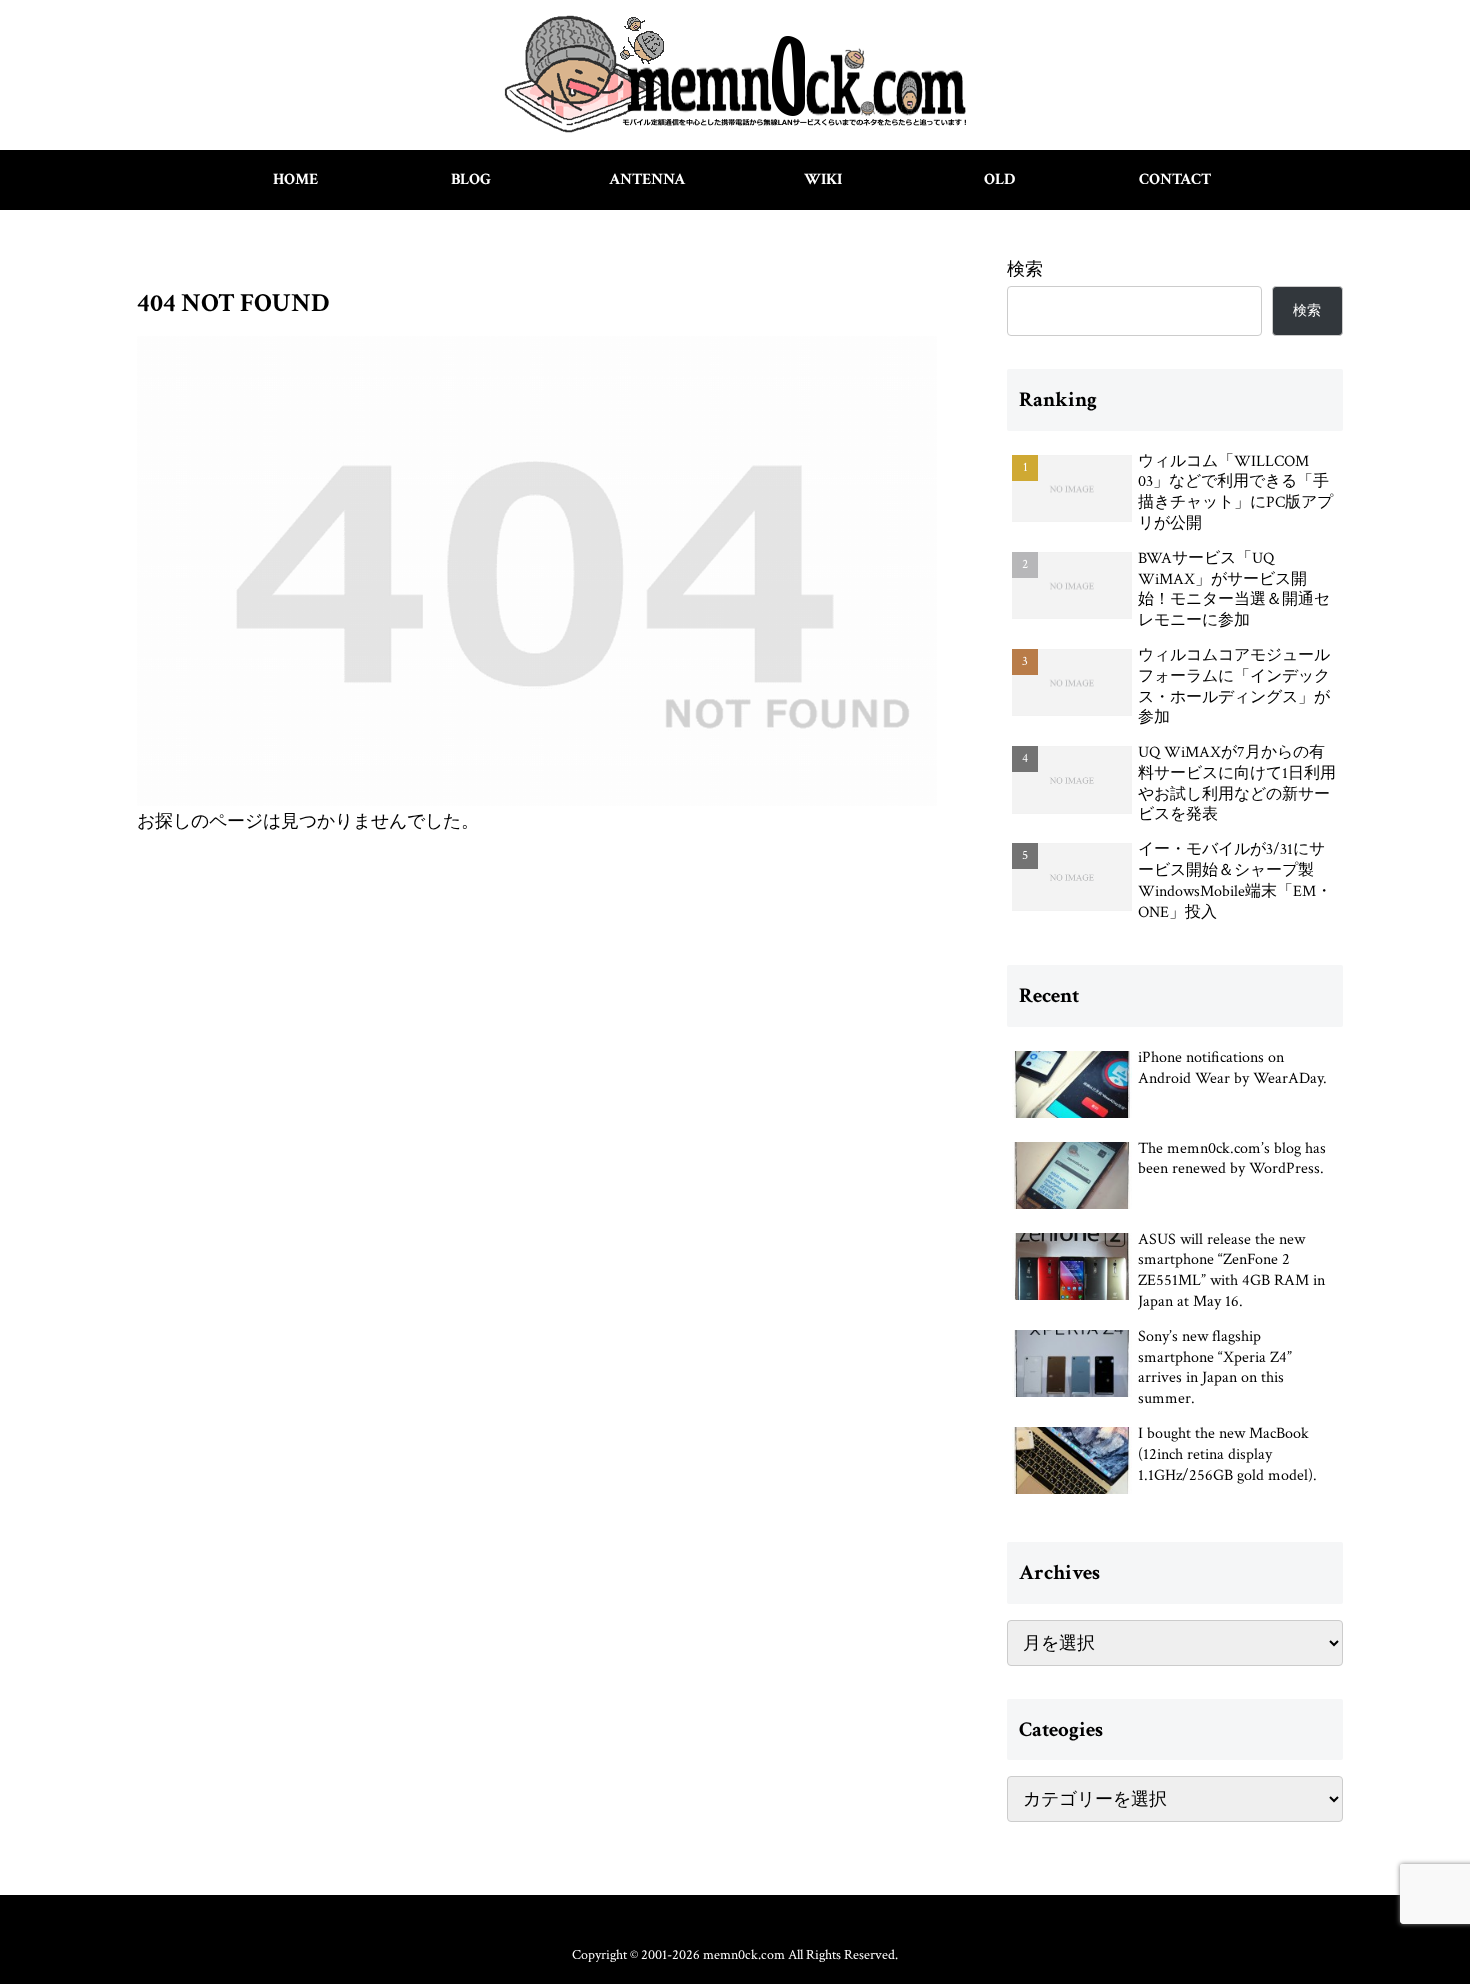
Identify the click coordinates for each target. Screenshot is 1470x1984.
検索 (1025, 269)
